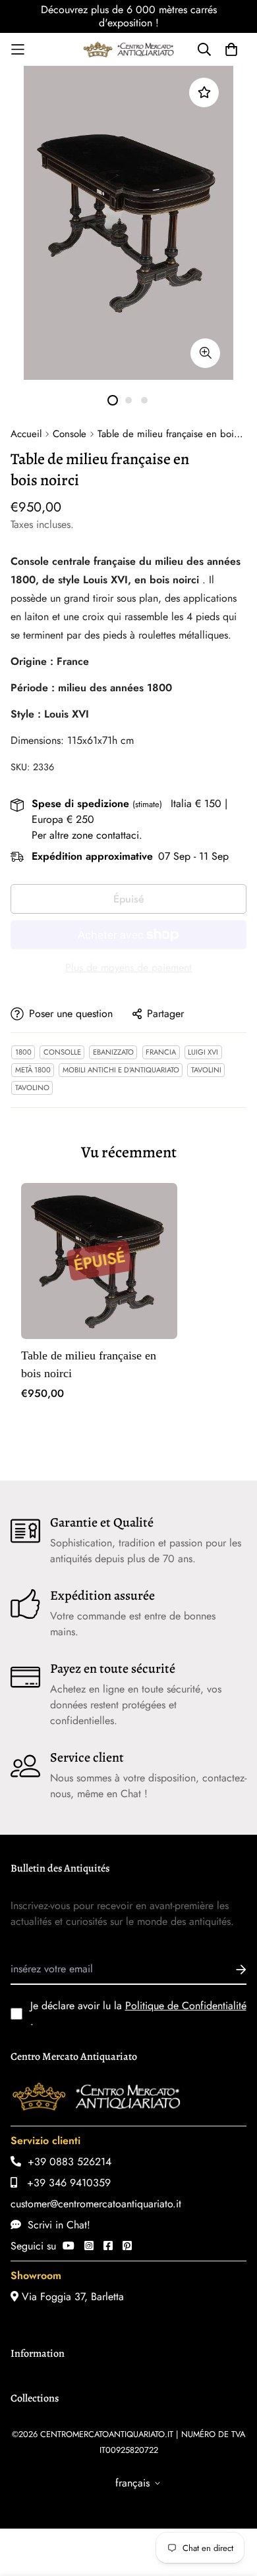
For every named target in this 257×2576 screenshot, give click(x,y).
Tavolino (32, 1088)
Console (70, 434)
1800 (23, 1052)
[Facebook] (108, 2246)
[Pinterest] (127, 2246)
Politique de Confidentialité (186, 2006)
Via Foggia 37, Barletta (71, 2297)
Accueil (26, 434)
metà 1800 (33, 1070)
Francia (161, 1052)
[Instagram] (89, 2246)
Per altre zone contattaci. (87, 835)
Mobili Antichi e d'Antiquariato (121, 1070)
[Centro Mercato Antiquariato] (128, 49)
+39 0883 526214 (66, 2162)
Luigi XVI (203, 1052)
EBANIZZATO (113, 1052)
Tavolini (206, 1070)
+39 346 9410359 (64, 2183)
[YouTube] (69, 2246)
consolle (62, 1052)
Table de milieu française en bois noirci (89, 1364)
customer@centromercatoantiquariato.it (96, 2204)
